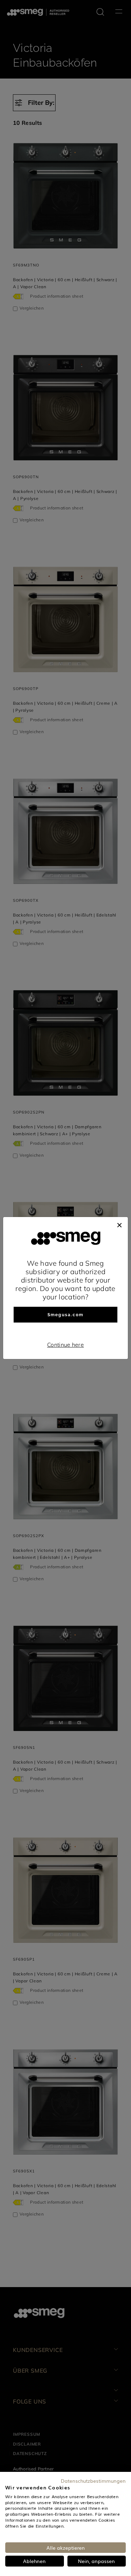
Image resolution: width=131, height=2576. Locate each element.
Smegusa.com (65, 1315)
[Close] (119, 1224)
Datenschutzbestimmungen (93, 2481)
